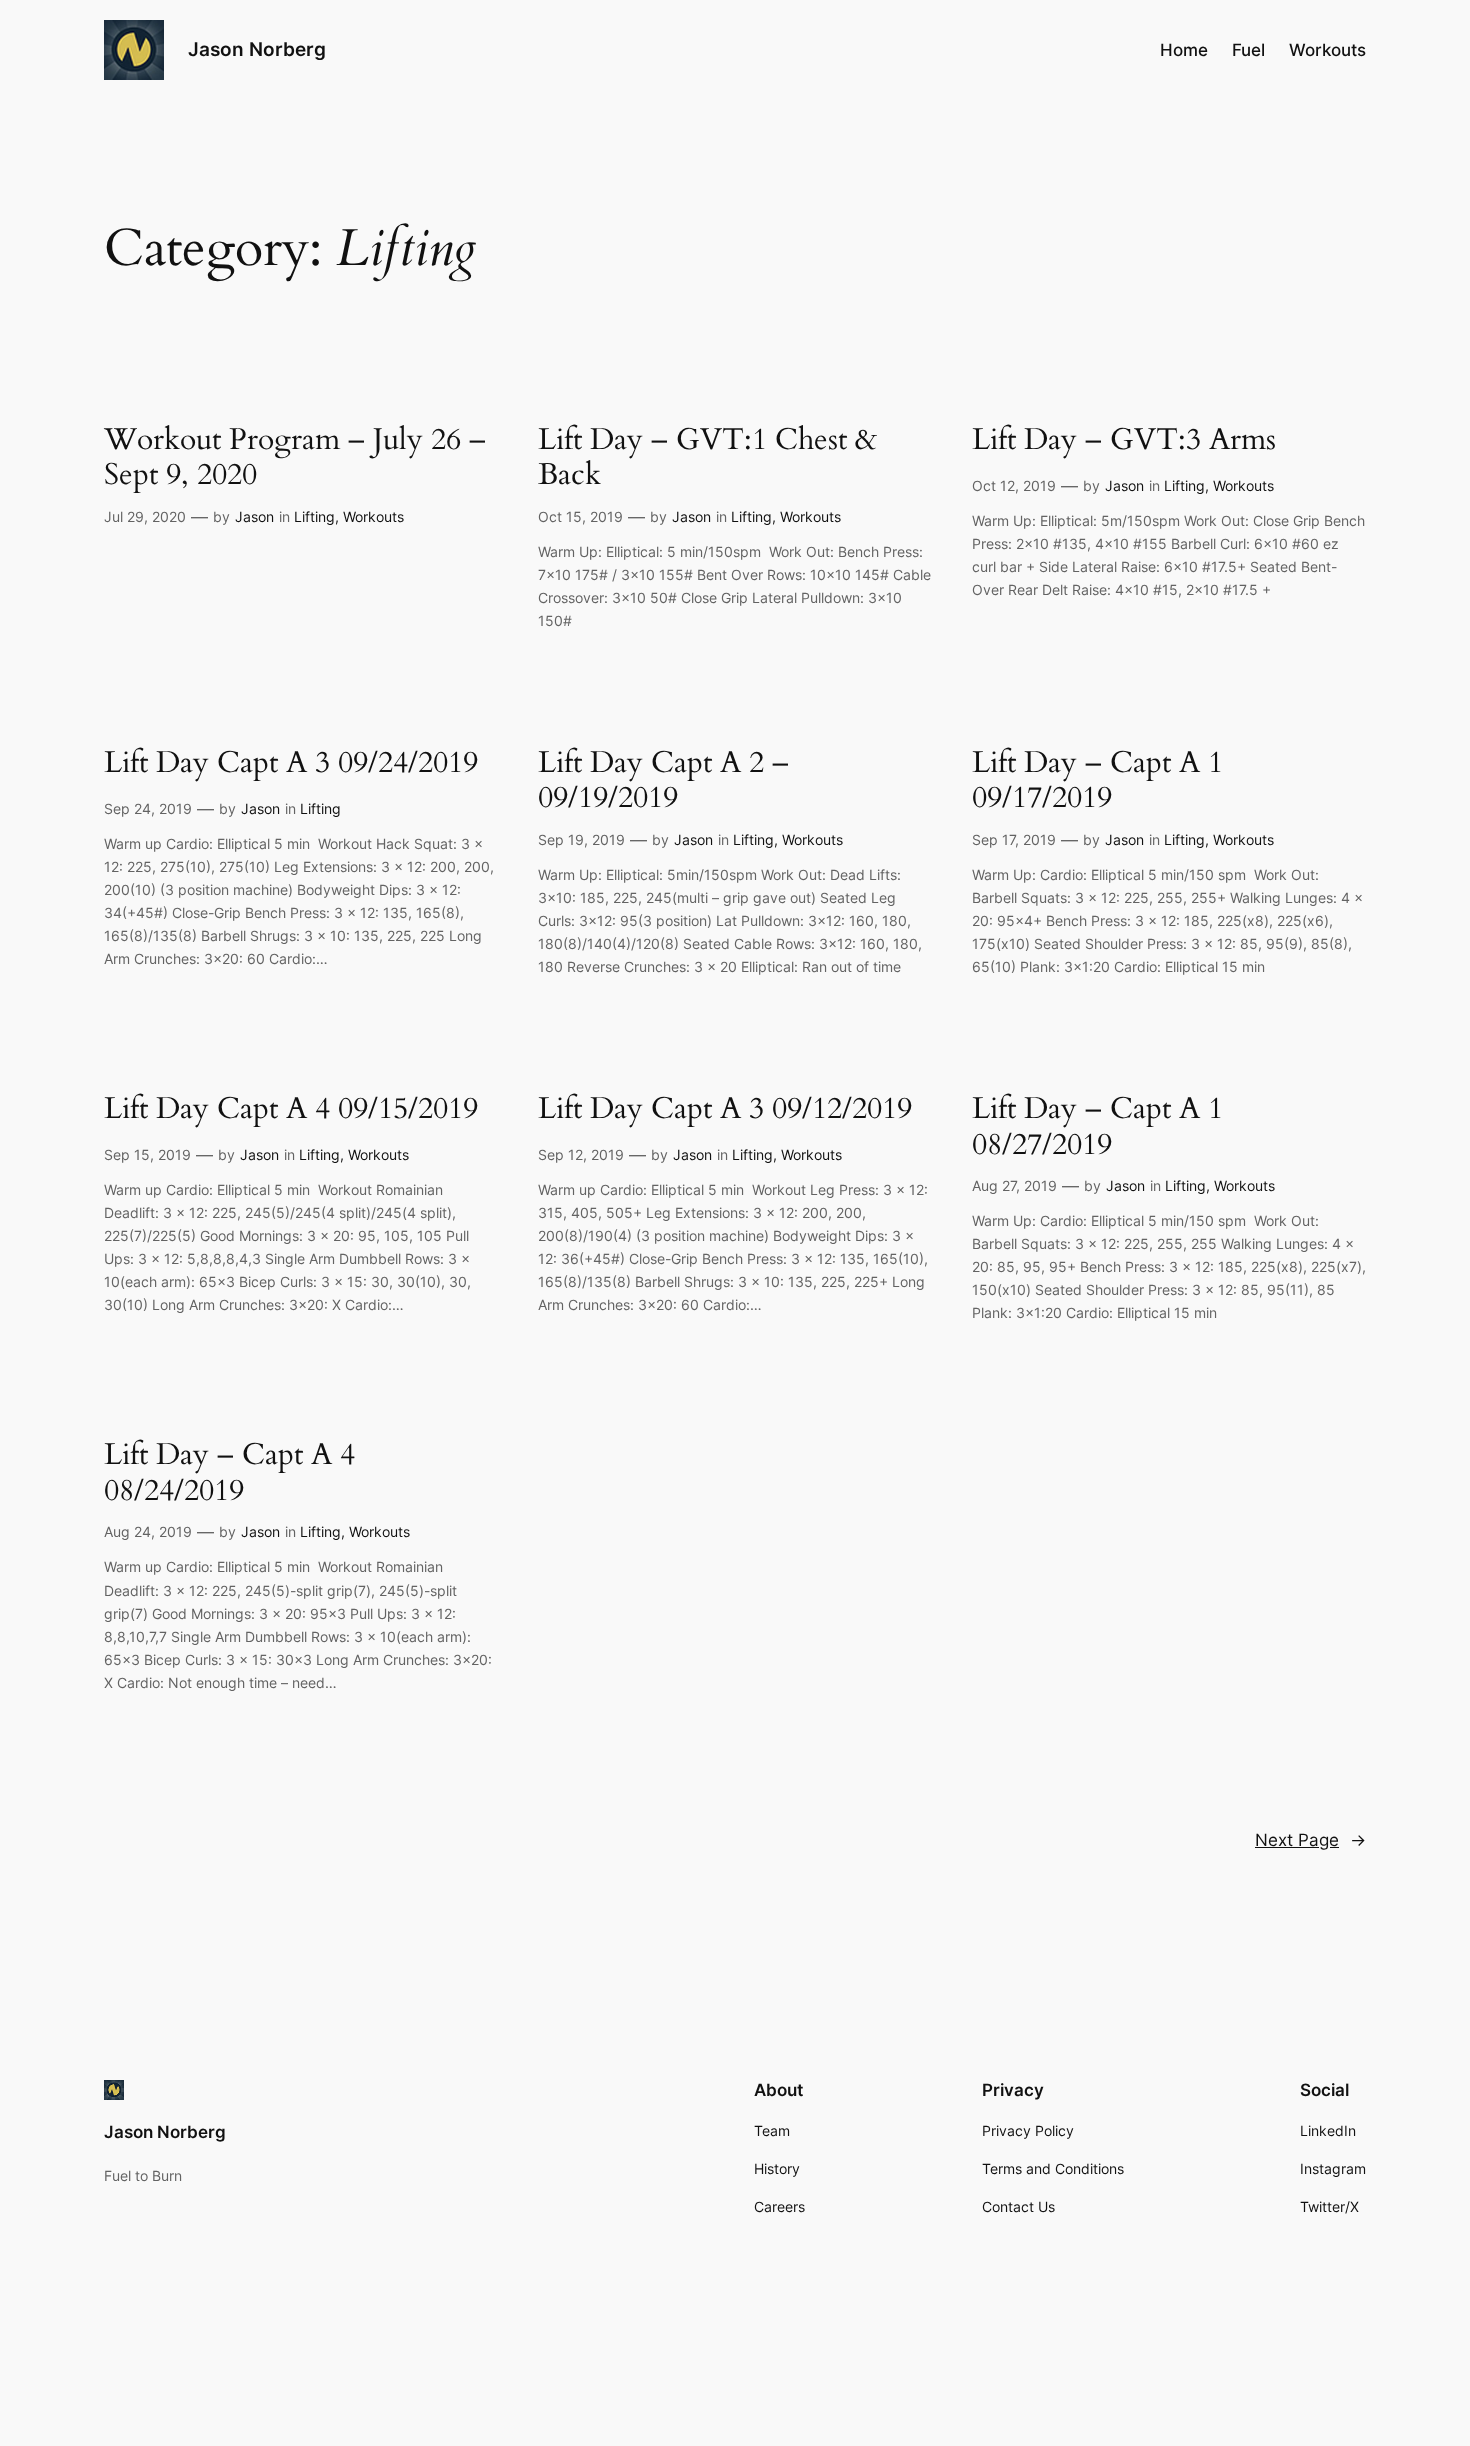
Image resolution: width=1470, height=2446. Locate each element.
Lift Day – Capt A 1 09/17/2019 (1097, 781)
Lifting (314, 516)
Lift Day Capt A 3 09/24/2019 (291, 764)
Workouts (373, 516)
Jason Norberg (257, 49)
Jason (254, 516)
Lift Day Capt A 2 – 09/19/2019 (663, 781)
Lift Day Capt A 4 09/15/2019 (291, 1110)
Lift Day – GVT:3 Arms (1124, 441)
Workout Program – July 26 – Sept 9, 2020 (295, 458)
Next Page (1310, 1840)
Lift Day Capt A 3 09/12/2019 (725, 1110)
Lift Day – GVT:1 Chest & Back (707, 458)
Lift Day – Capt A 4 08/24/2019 (229, 1473)
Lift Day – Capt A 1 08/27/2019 (1097, 1127)
